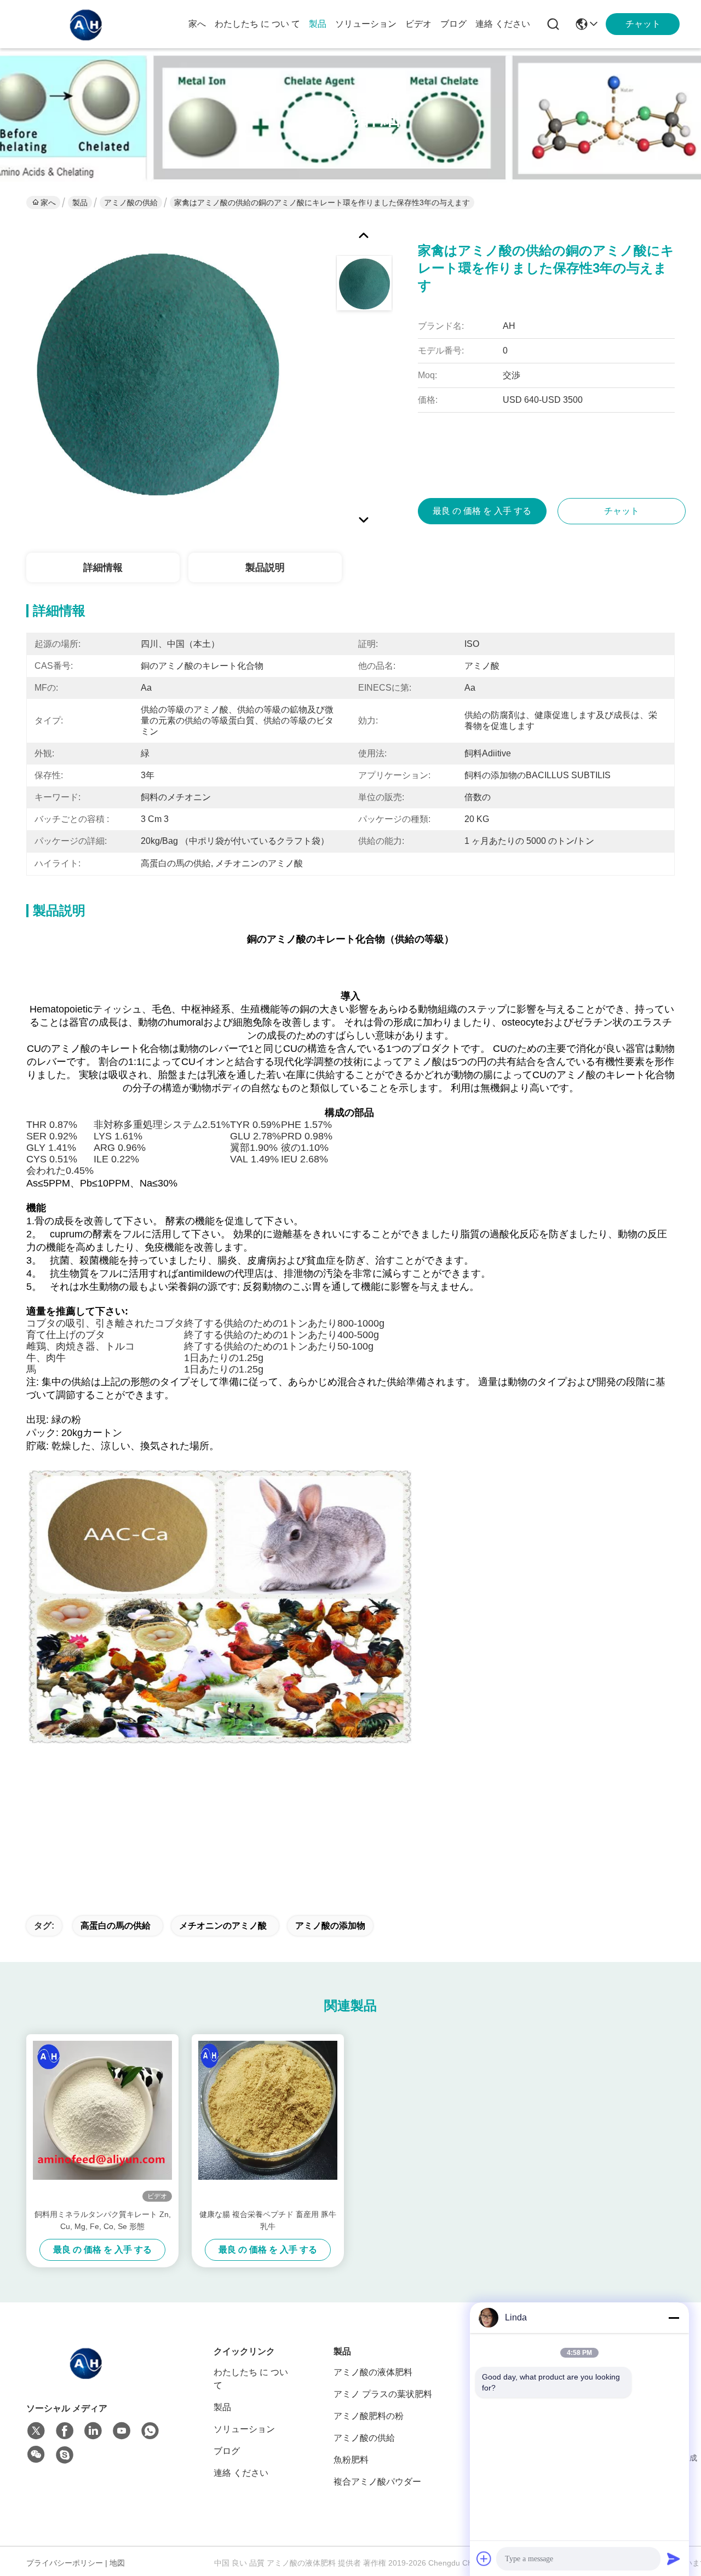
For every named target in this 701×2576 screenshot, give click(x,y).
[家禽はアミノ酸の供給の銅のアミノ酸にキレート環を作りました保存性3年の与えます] (157, 374)
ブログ (453, 24)
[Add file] (484, 2558)
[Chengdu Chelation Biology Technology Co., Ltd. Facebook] (65, 2431)
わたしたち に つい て (257, 24)
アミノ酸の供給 (131, 202)
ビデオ (418, 24)
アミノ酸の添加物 (330, 1926)
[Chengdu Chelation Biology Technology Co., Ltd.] (87, 24)
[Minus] (674, 2318)
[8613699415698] (150, 2431)
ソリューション (366, 24)
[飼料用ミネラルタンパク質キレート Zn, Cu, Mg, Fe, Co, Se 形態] (102, 2121)
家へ (197, 24)
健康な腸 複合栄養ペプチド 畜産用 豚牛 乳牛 (268, 2220)
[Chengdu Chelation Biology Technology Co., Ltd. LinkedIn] (93, 2431)
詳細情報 (103, 568)
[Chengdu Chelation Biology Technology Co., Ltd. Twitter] (36, 2431)
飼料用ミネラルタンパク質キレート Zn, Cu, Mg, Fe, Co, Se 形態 (103, 2220)
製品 (318, 24)
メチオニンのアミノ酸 (223, 1926)
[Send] (674, 2558)
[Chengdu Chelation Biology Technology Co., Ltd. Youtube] (122, 2431)
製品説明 (265, 568)
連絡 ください (503, 24)
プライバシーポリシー (65, 2563)
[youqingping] (65, 2455)
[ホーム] (87, 2376)
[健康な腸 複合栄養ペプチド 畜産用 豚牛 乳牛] (268, 2121)
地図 (117, 2563)
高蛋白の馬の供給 (116, 1926)
